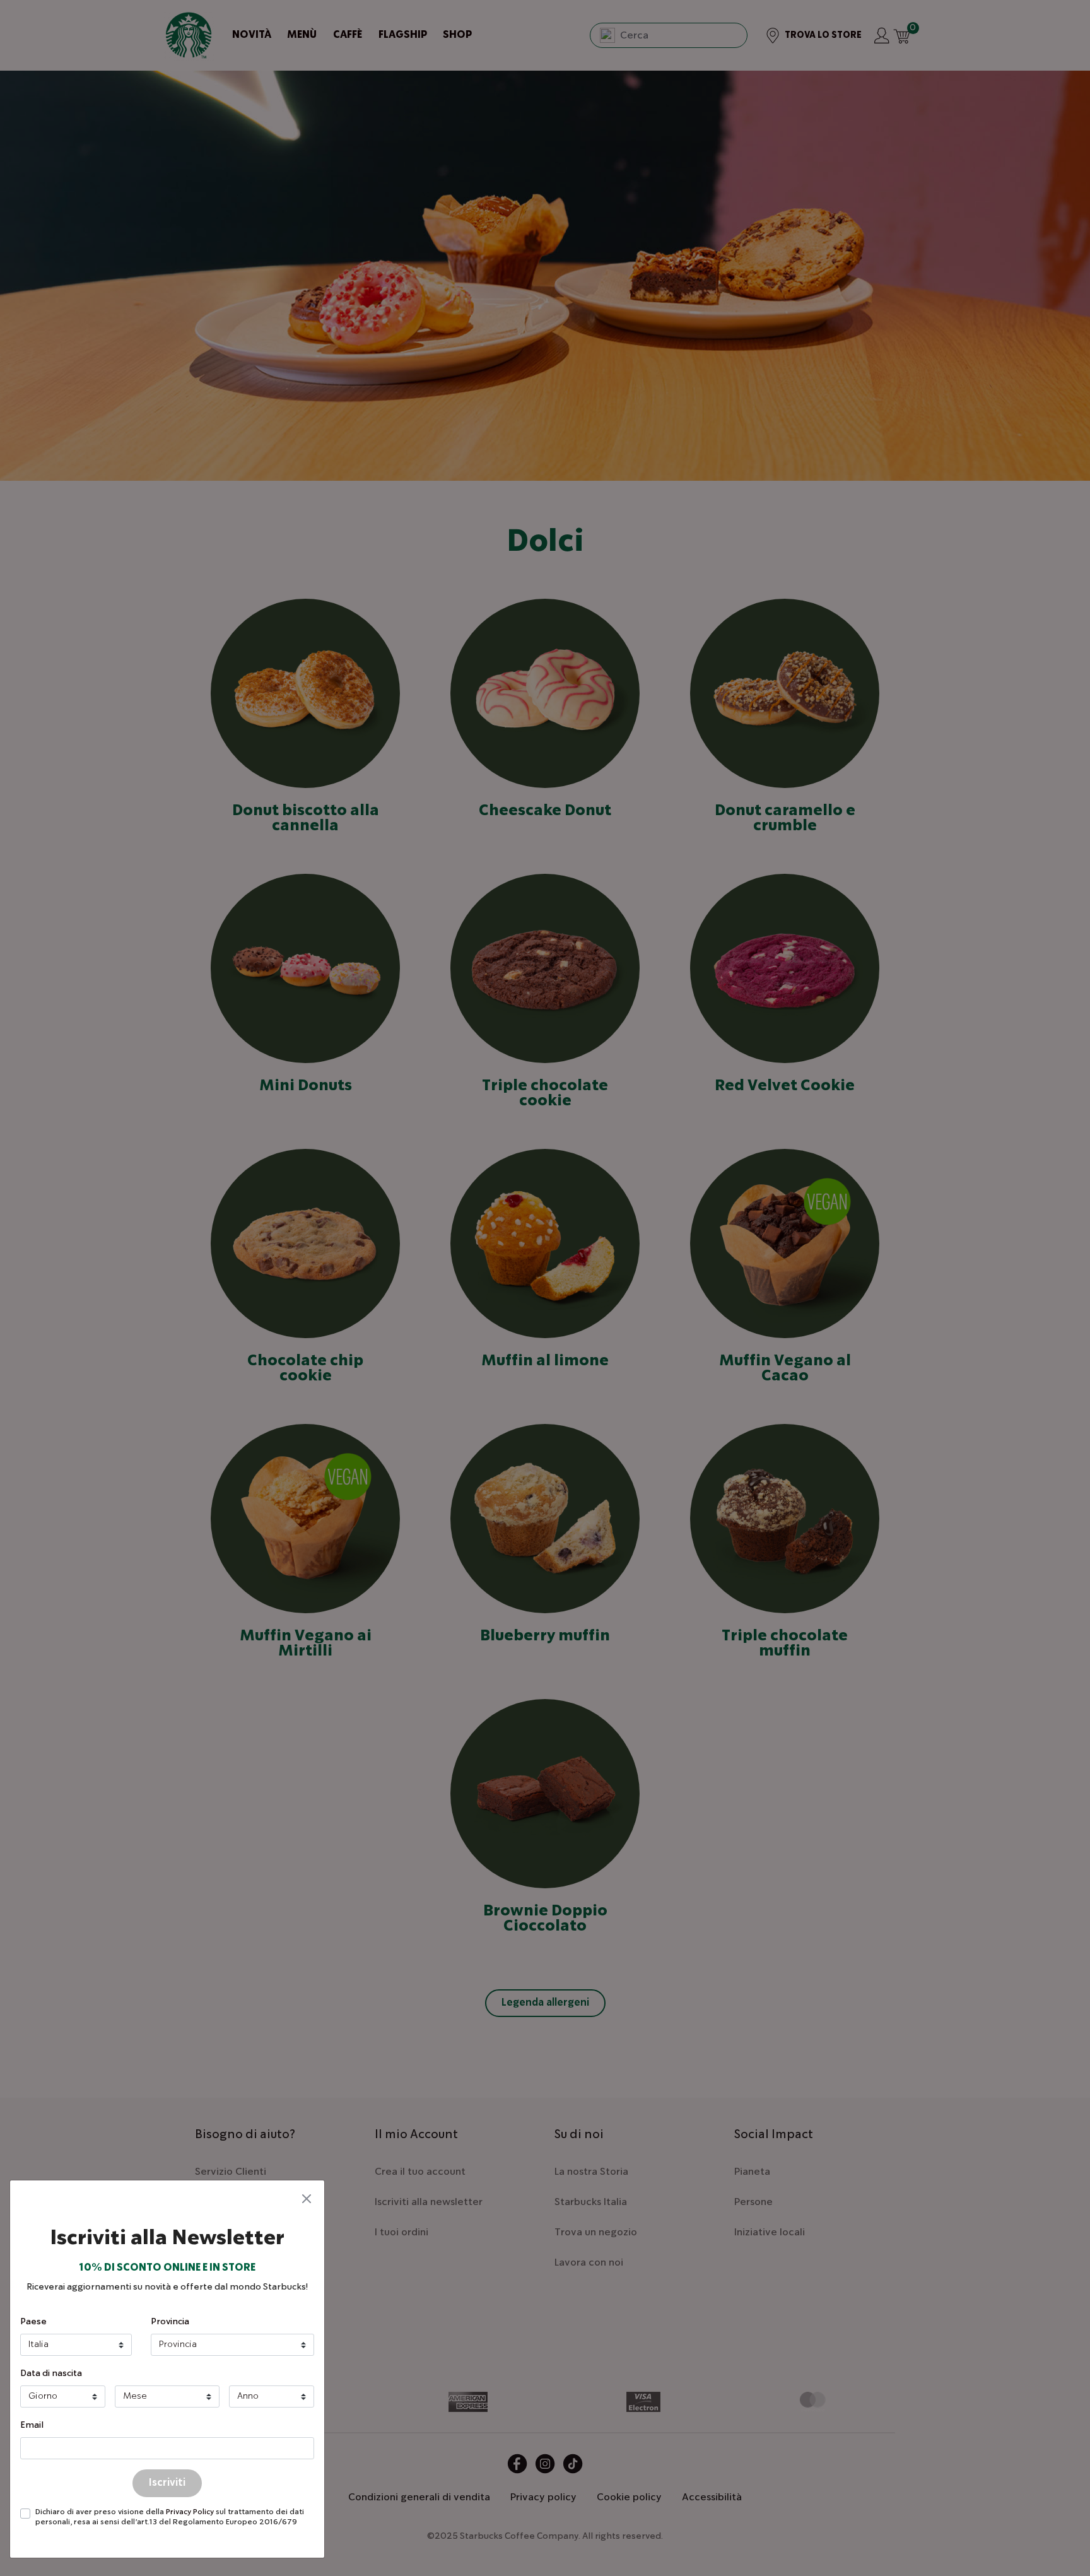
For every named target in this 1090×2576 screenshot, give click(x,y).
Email (32, 2425)
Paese (33, 2322)
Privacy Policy (190, 2512)
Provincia (170, 2322)
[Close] (307, 2198)
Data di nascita (51, 2373)
